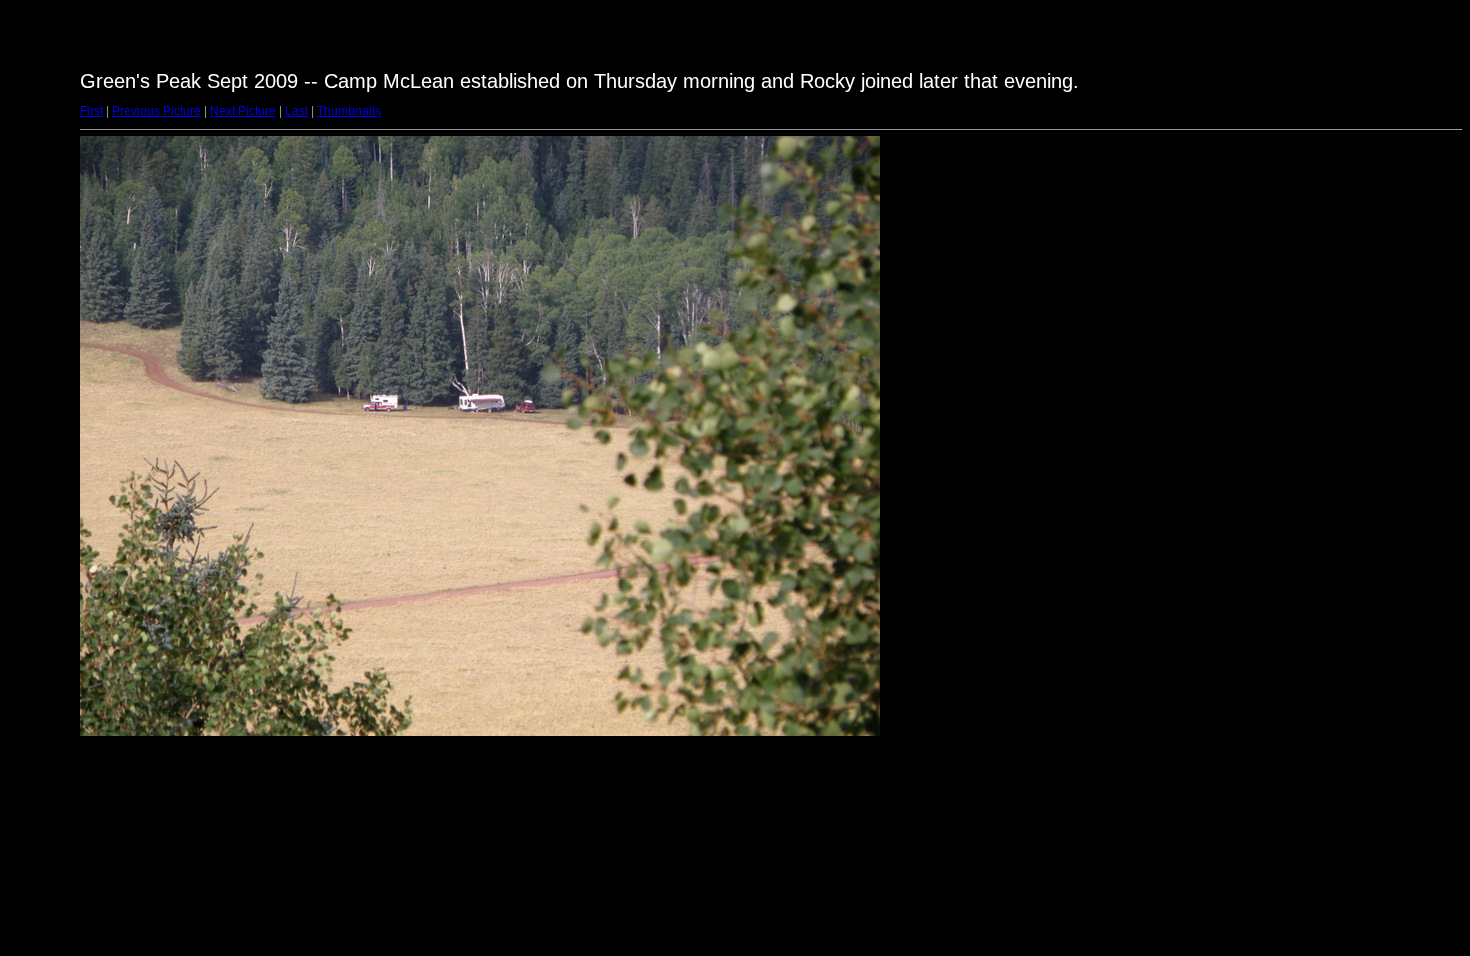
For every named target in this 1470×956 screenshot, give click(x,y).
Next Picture (243, 111)
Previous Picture (156, 111)
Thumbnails (349, 111)
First (91, 111)
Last (296, 111)
